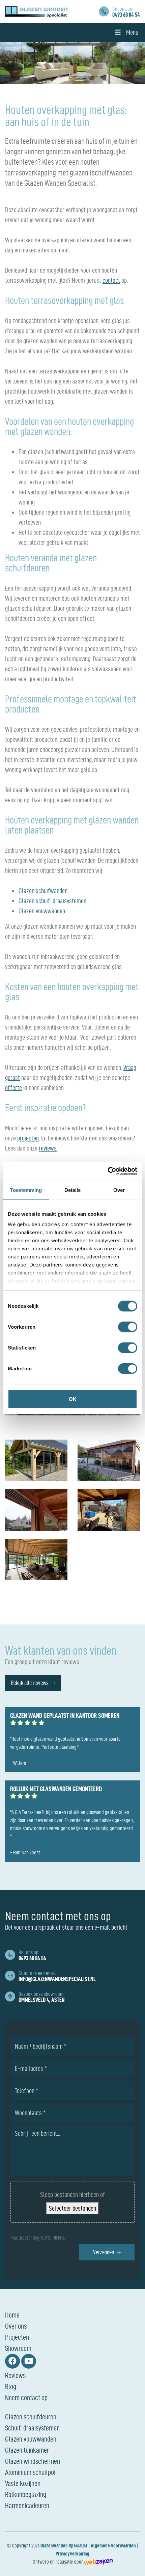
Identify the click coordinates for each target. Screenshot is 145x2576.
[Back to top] (133, 2564)
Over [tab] (119, 1190)
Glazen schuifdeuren (31, 2417)
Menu (132, 32)
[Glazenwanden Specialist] (36, 12)
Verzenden (104, 2252)
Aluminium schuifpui (30, 2472)
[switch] (128, 1327)
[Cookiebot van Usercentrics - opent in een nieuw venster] (108, 1171)
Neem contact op (26, 2398)
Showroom (18, 2348)
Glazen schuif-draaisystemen (52, 901)
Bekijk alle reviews (30, 1683)
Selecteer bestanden (72, 2208)
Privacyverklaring (72, 2554)
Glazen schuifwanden (43, 891)
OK (73, 1399)
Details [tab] (73, 1190)
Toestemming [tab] (26, 1190)
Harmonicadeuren (27, 2505)
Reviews (15, 2375)
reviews (48, 1148)
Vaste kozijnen (23, 2483)
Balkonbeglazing (26, 2494)
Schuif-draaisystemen (32, 2428)
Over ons (16, 2326)
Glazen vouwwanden (42, 911)
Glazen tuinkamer (27, 2450)
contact (111, 280)
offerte (13, 1088)
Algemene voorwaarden (113, 2546)
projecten (28, 1138)
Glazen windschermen (33, 2461)
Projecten (17, 2337)
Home (12, 2315)
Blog (11, 2386)
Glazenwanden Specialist (64, 2546)
